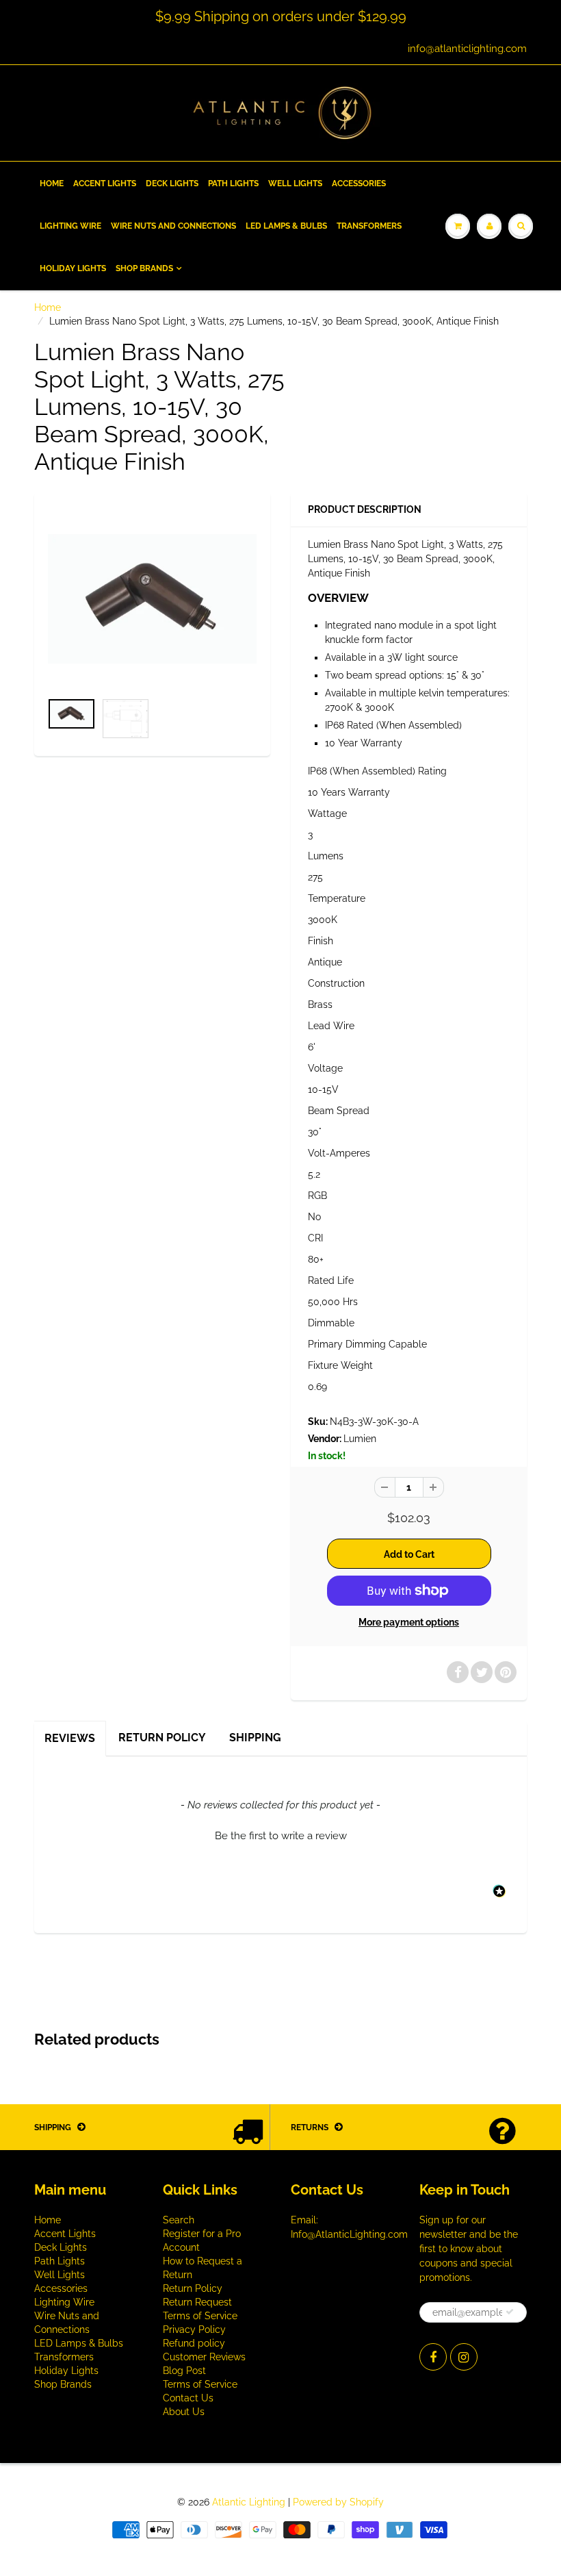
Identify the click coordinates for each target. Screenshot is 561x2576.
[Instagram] (464, 2357)
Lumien (360, 1439)
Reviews (70, 1738)
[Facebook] (433, 2357)
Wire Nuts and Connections (173, 226)
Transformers (369, 226)
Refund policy (194, 2343)
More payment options (409, 1622)
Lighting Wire (70, 226)
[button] (280, 1834)
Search (179, 2220)
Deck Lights (172, 184)
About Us (184, 2412)
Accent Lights (105, 184)
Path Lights (233, 184)
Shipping (255, 1738)
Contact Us (188, 2398)
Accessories (359, 184)
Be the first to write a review (281, 1836)
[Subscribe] (510, 2312)
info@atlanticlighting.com (467, 49)
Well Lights (295, 184)
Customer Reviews (204, 2357)
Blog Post (184, 2371)
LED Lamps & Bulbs (286, 226)
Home (52, 184)
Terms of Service (200, 2316)
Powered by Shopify (338, 2502)
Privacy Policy (194, 2329)
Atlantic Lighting (249, 2502)
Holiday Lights (73, 268)
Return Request (197, 2302)
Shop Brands (144, 268)
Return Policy (162, 1738)
